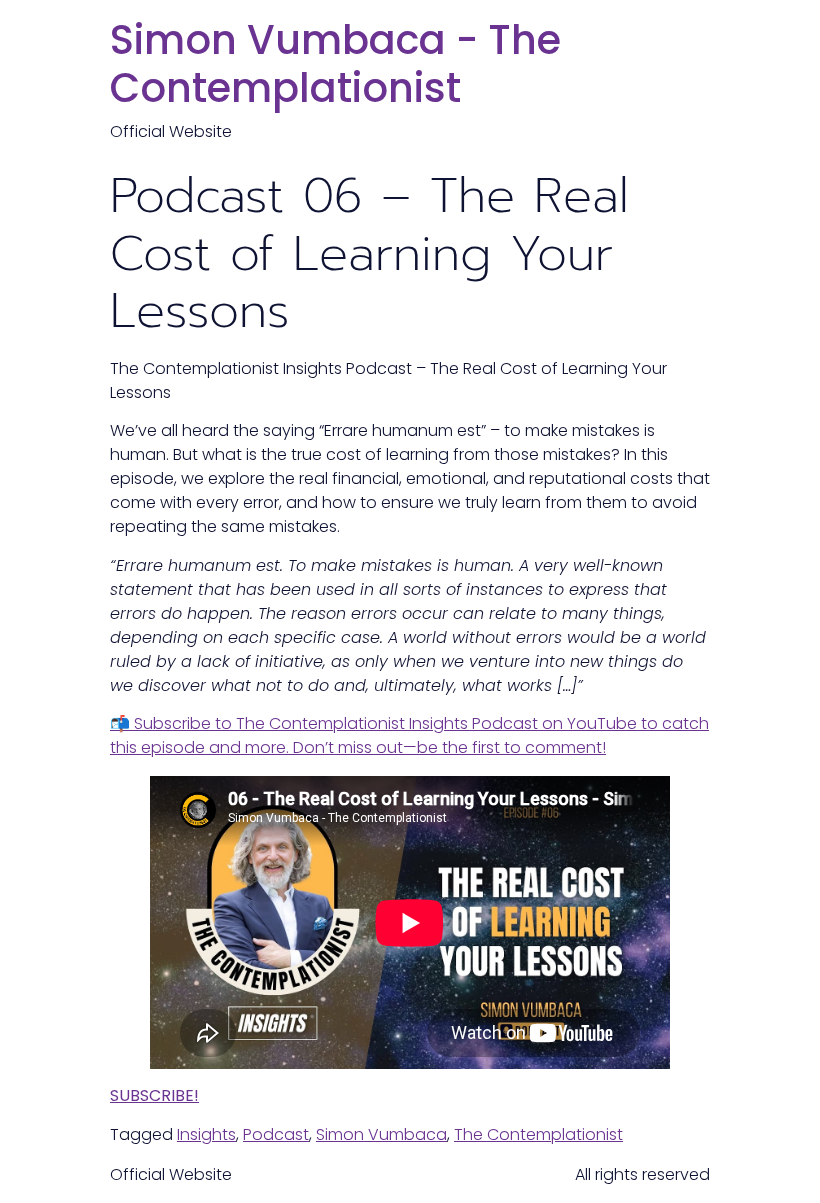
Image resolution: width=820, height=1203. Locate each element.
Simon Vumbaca (381, 1134)
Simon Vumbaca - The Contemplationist (335, 64)
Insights (206, 1134)
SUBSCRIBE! (154, 1095)
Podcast (276, 1134)
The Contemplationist (538, 1134)
